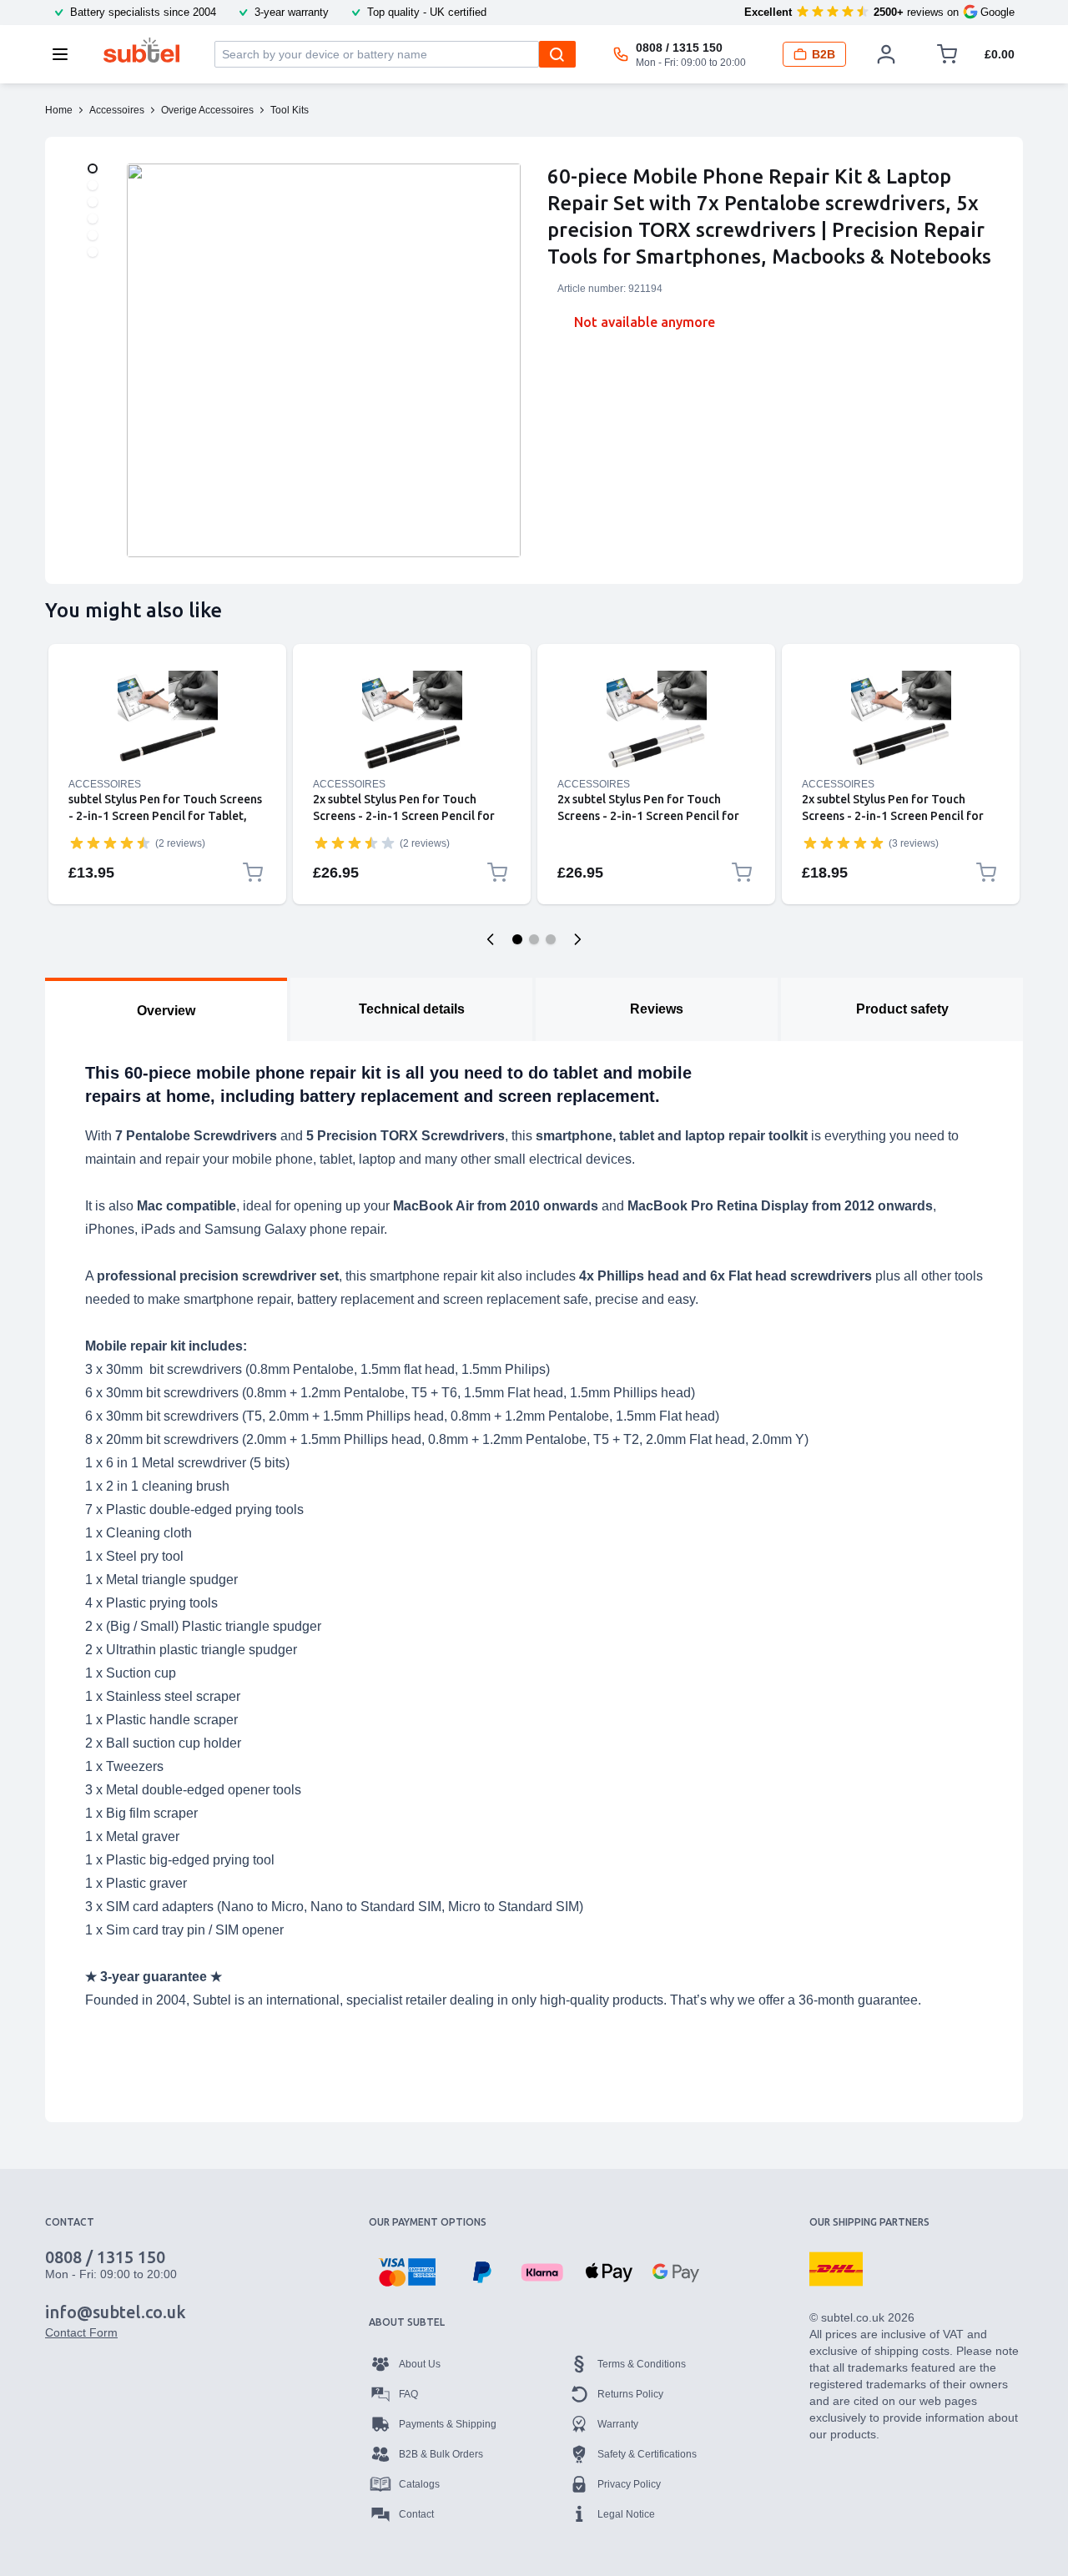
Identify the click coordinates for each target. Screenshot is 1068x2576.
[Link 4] (901, 721)
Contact (416, 2514)
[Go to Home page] (141, 50)
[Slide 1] (517, 939)
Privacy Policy (629, 2484)
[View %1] (93, 169)
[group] (110, 843)
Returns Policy (630, 2394)
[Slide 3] (551, 939)
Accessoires (105, 784)
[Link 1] (167, 721)
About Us (420, 2364)
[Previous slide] (491, 939)
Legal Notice (626, 2514)
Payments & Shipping (448, 2424)
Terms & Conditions (642, 2364)
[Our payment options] (407, 2272)
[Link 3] (656, 721)
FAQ (408, 2394)
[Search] (557, 54)
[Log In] (886, 54)
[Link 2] (412, 721)
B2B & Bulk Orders (441, 2454)
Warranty (618, 2424)
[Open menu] (65, 54)
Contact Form (81, 2332)
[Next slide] (577, 939)
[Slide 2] (534, 939)
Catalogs (419, 2484)
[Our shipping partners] (836, 2269)
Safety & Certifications (647, 2454)
